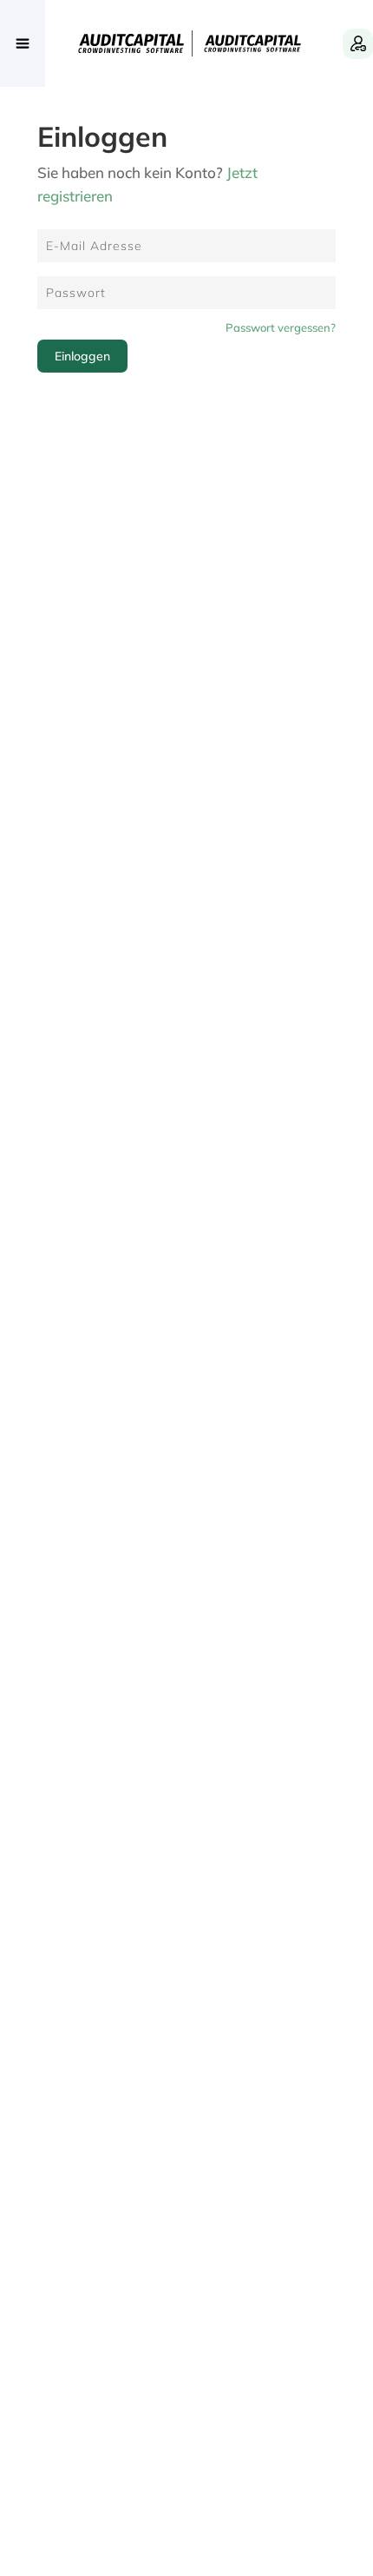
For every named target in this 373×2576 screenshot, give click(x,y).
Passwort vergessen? (281, 327)
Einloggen (82, 356)
